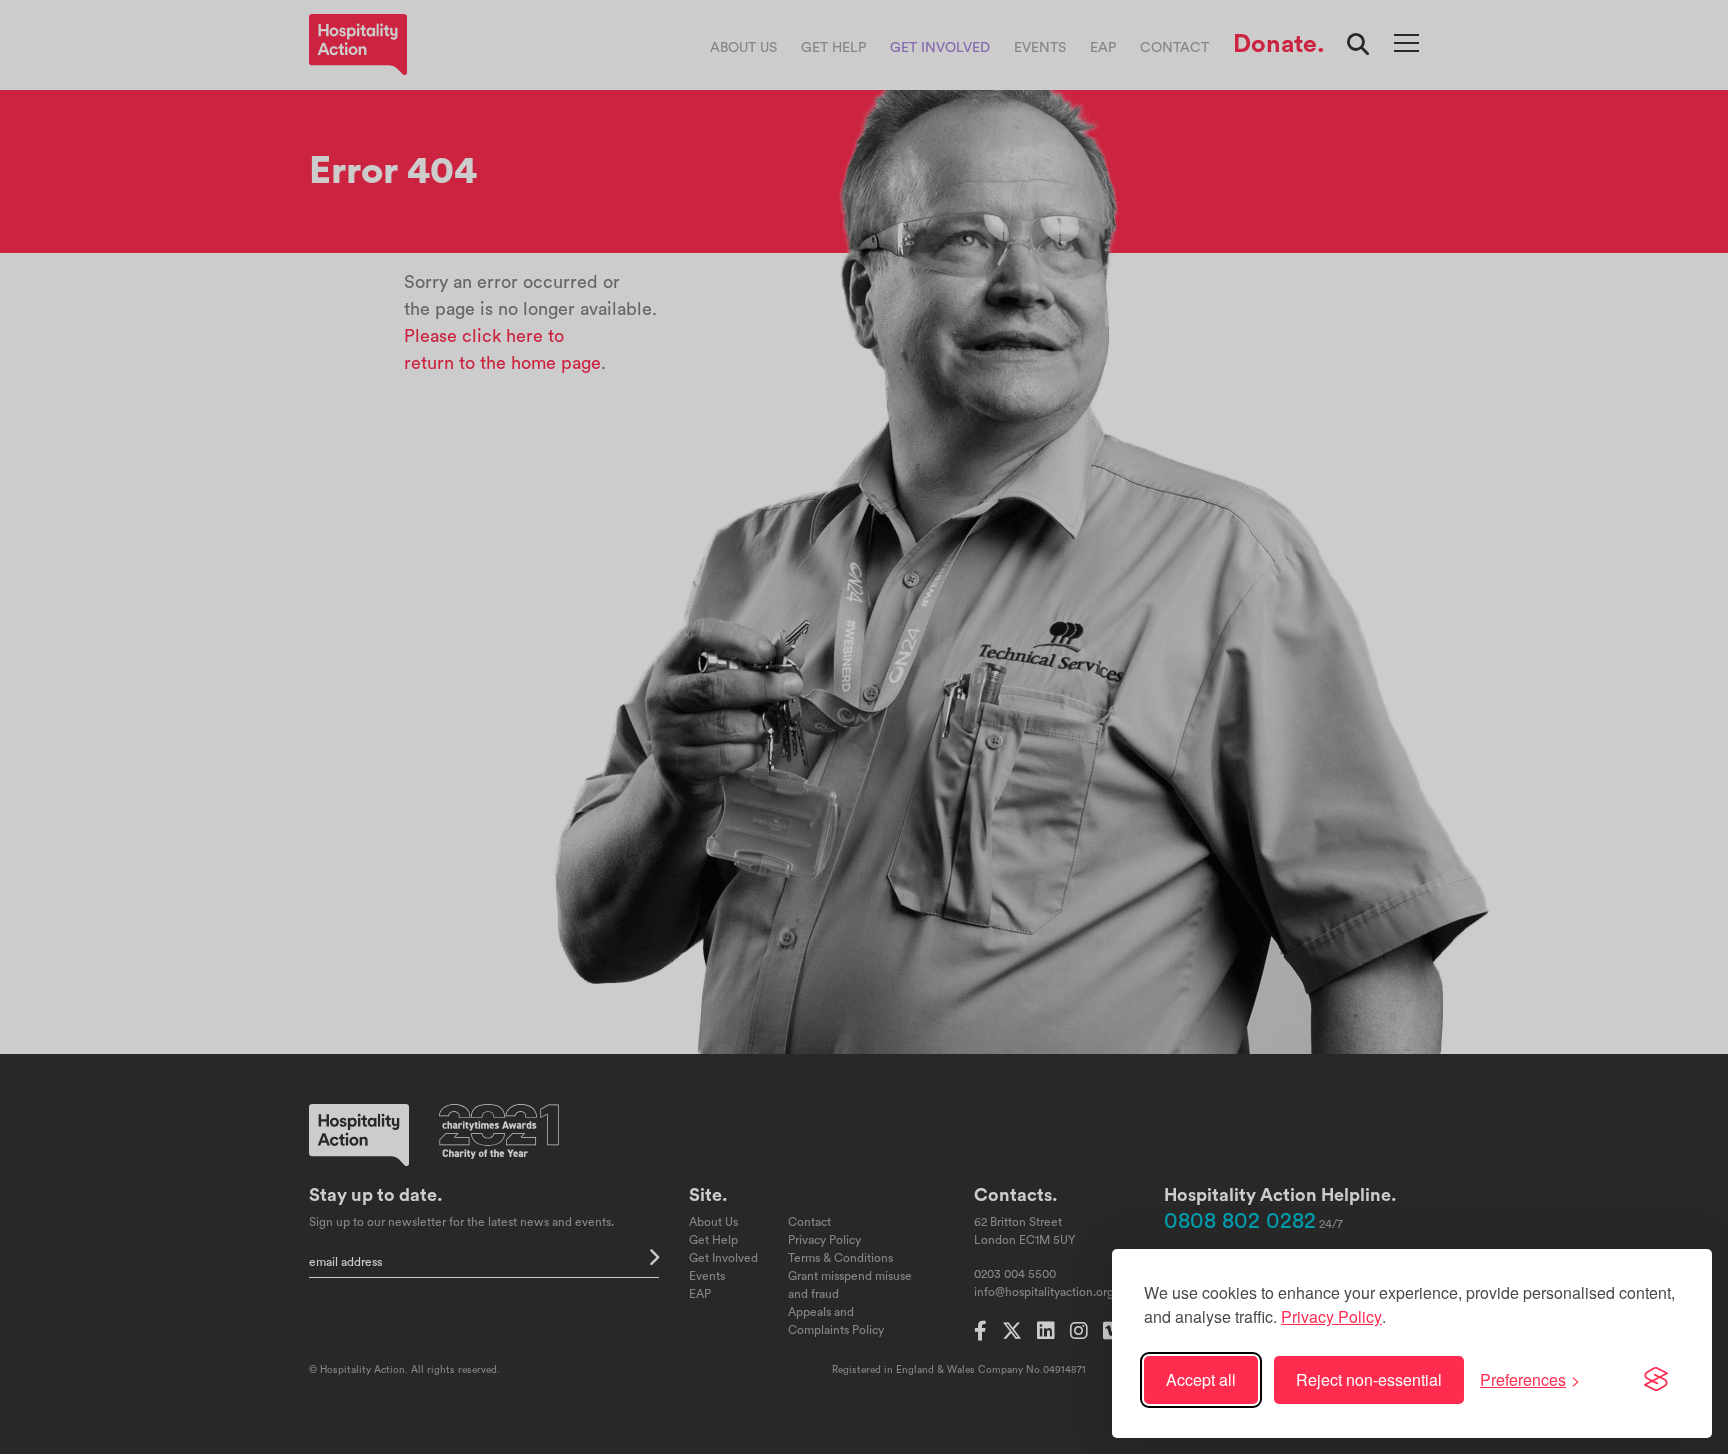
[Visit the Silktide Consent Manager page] (1656, 1380)
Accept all (1201, 1379)
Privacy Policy (1331, 1316)
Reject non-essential (1369, 1379)
